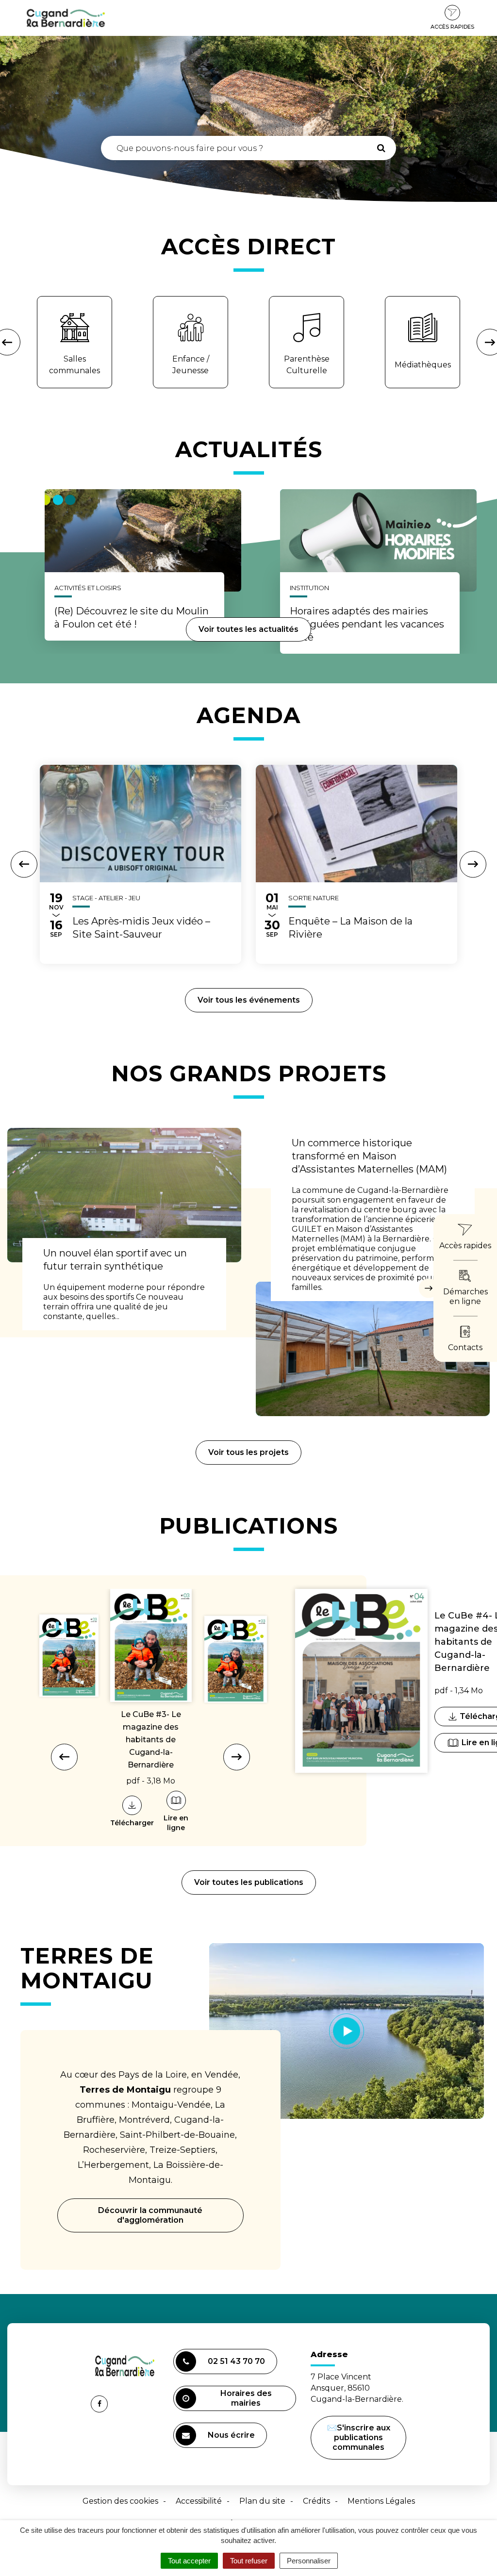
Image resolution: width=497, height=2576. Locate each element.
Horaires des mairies (246, 2398)
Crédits (316, 2501)
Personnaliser (309, 2561)
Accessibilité (199, 2501)
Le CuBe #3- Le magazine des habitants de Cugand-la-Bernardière (151, 1740)
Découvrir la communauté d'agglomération (150, 2215)
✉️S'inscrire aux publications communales (359, 2437)
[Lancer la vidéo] (347, 2031)
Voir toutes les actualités (248, 629)
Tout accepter (189, 2561)
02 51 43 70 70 (236, 2361)
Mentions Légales (381, 2501)
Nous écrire (233, 2439)
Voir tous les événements (249, 1000)
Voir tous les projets (248, 1452)
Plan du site (262, 2501)
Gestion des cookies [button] (120, 2501)
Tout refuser (249, 2561)
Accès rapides (452, 27)
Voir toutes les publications (249, 1882)
